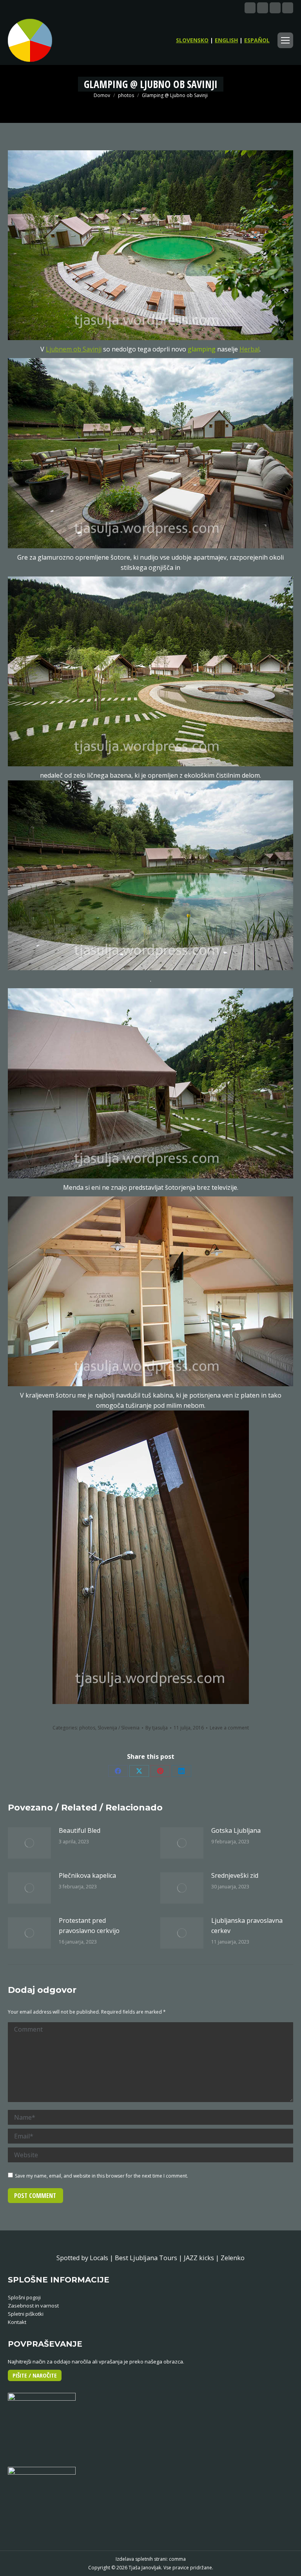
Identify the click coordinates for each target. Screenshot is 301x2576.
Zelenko (233, 2258)
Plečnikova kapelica (87, 1875)
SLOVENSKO (192, 40)
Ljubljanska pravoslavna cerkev (247, 1926)
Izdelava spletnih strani (141, 2559)
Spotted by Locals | (86, 2258)
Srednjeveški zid (235, 1875)
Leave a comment (229, 1728)
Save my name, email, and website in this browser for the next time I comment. (102, 2176)
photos (87, 1728)
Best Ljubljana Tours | (149, 2258)
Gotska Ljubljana (236, 1830)
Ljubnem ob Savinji (74, 349)
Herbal (249, 349)
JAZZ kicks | (202, 2258)
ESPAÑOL (257, 40)
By (157, 1728)
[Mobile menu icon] (285, 40)
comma (177, 2559)
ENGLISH (226, 40)
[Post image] (29, 1843)
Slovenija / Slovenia (119, 1728)
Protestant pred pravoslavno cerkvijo (89, 1926)
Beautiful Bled (80, 1830)
